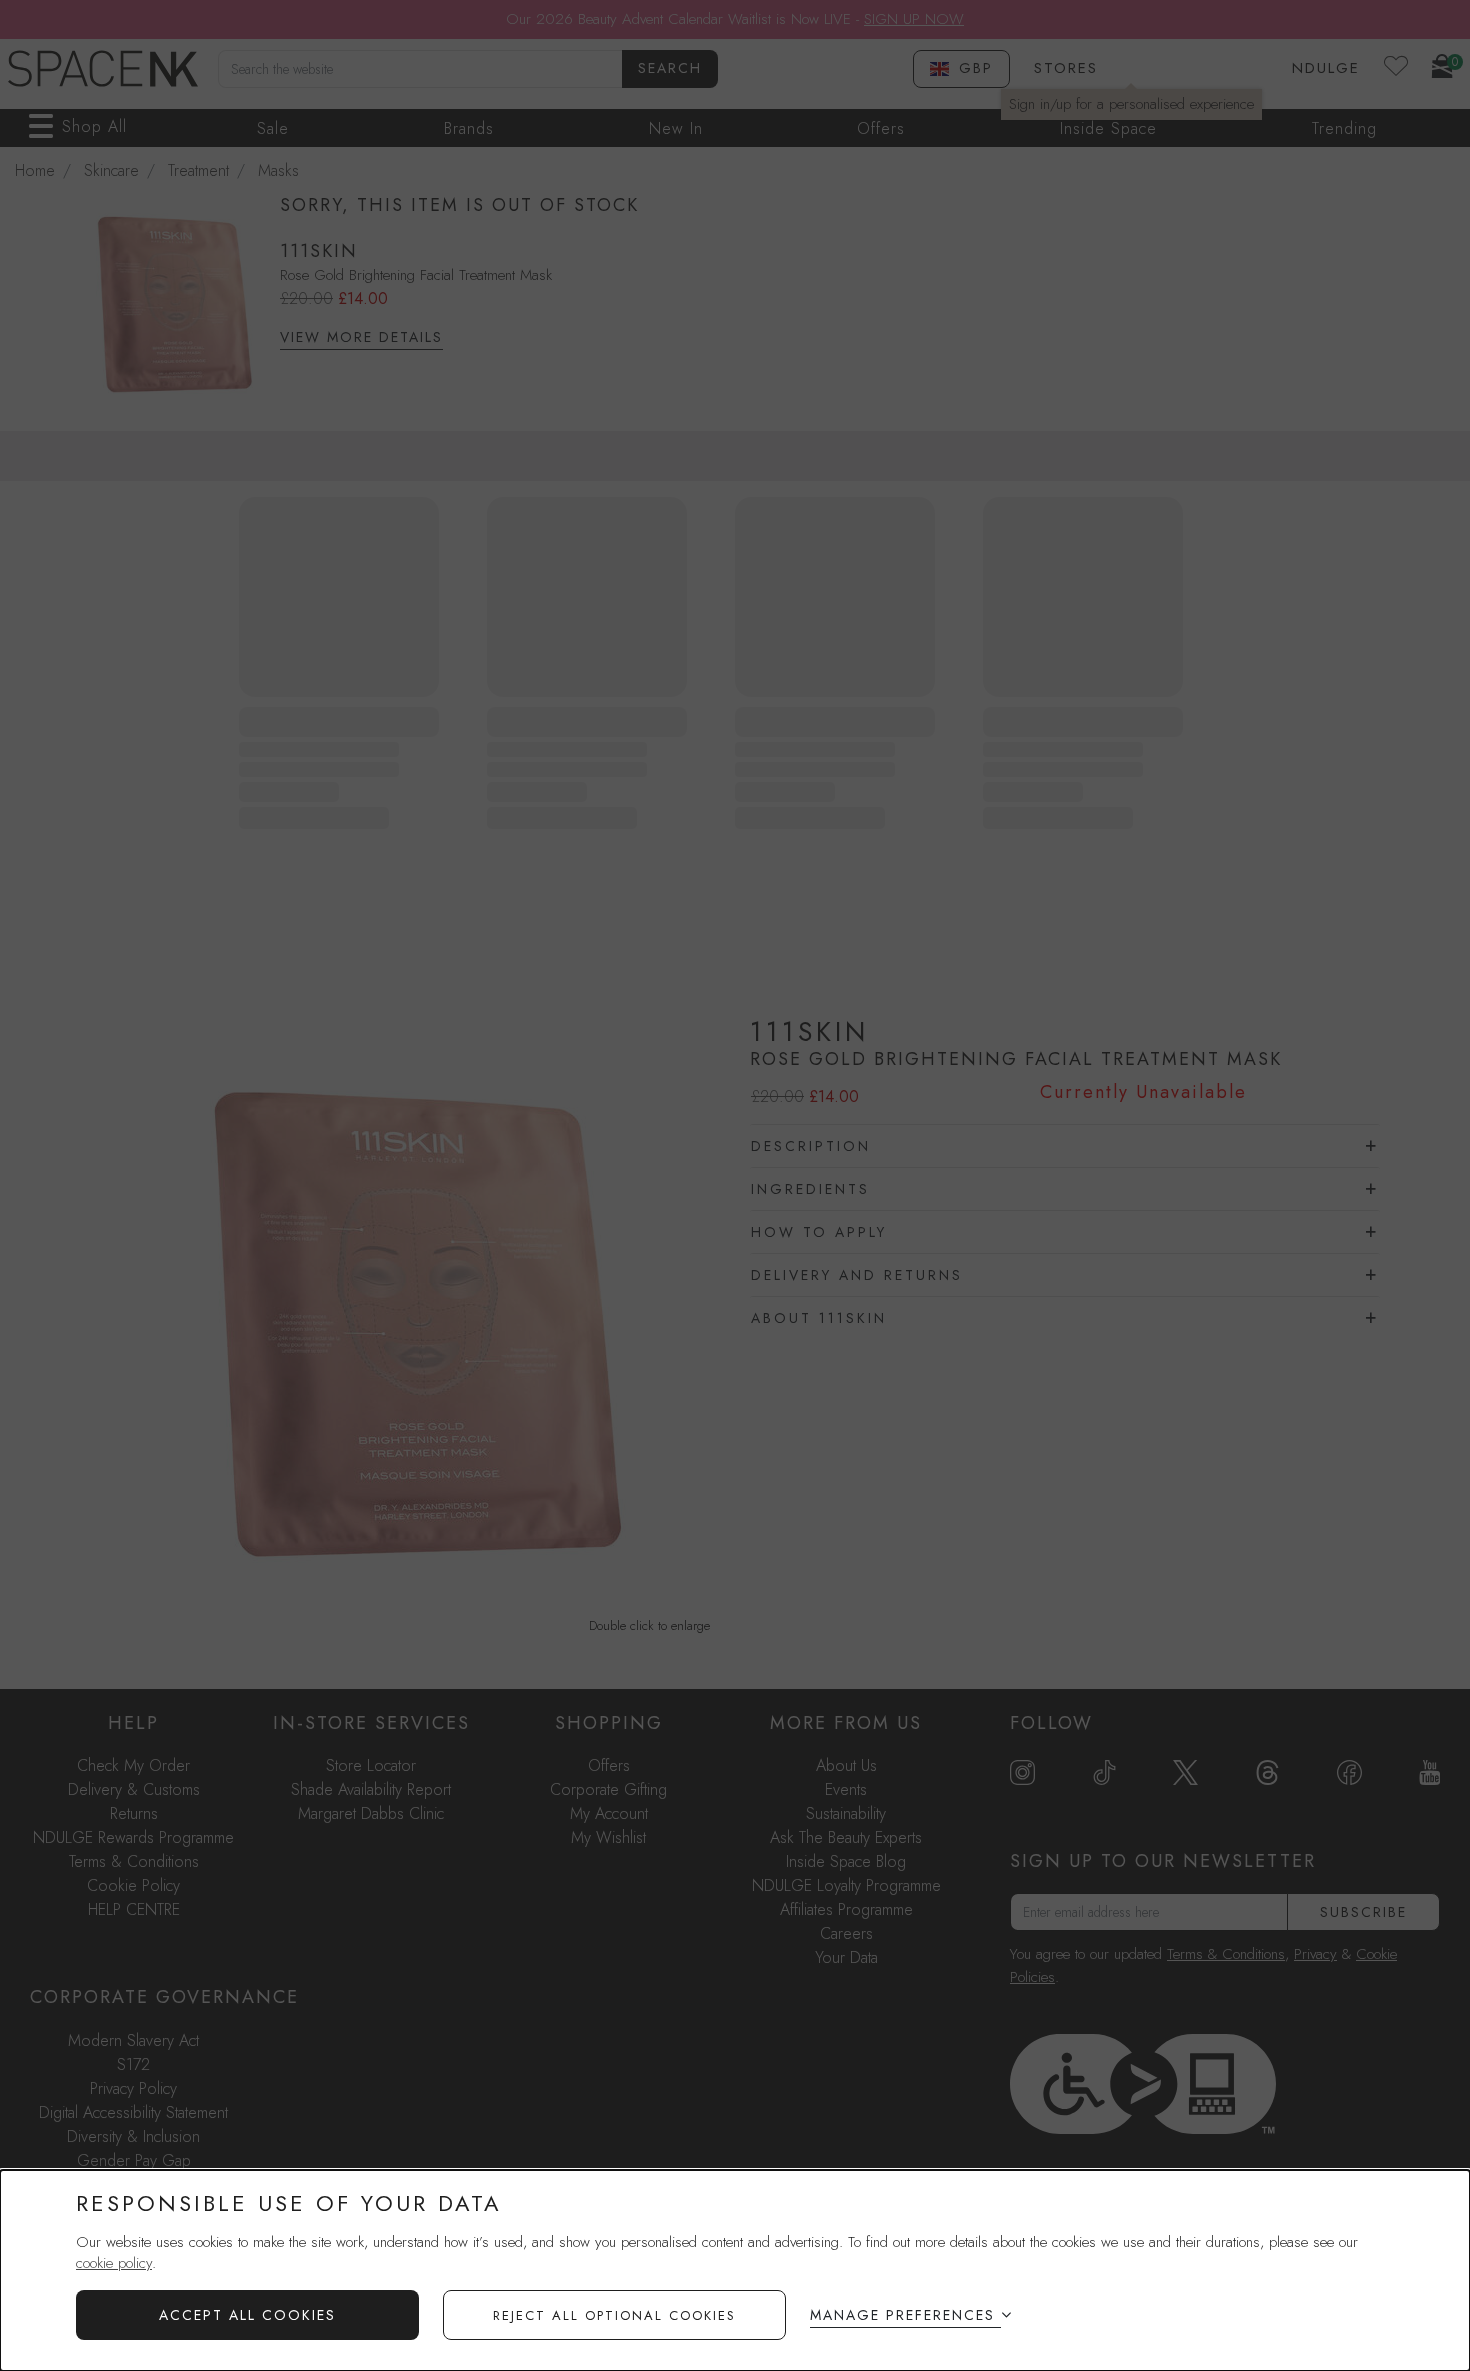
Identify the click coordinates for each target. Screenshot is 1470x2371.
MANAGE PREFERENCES (902, 2315)
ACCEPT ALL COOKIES (247, 2315)
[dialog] (735, 2270)
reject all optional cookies (614, 2315)
